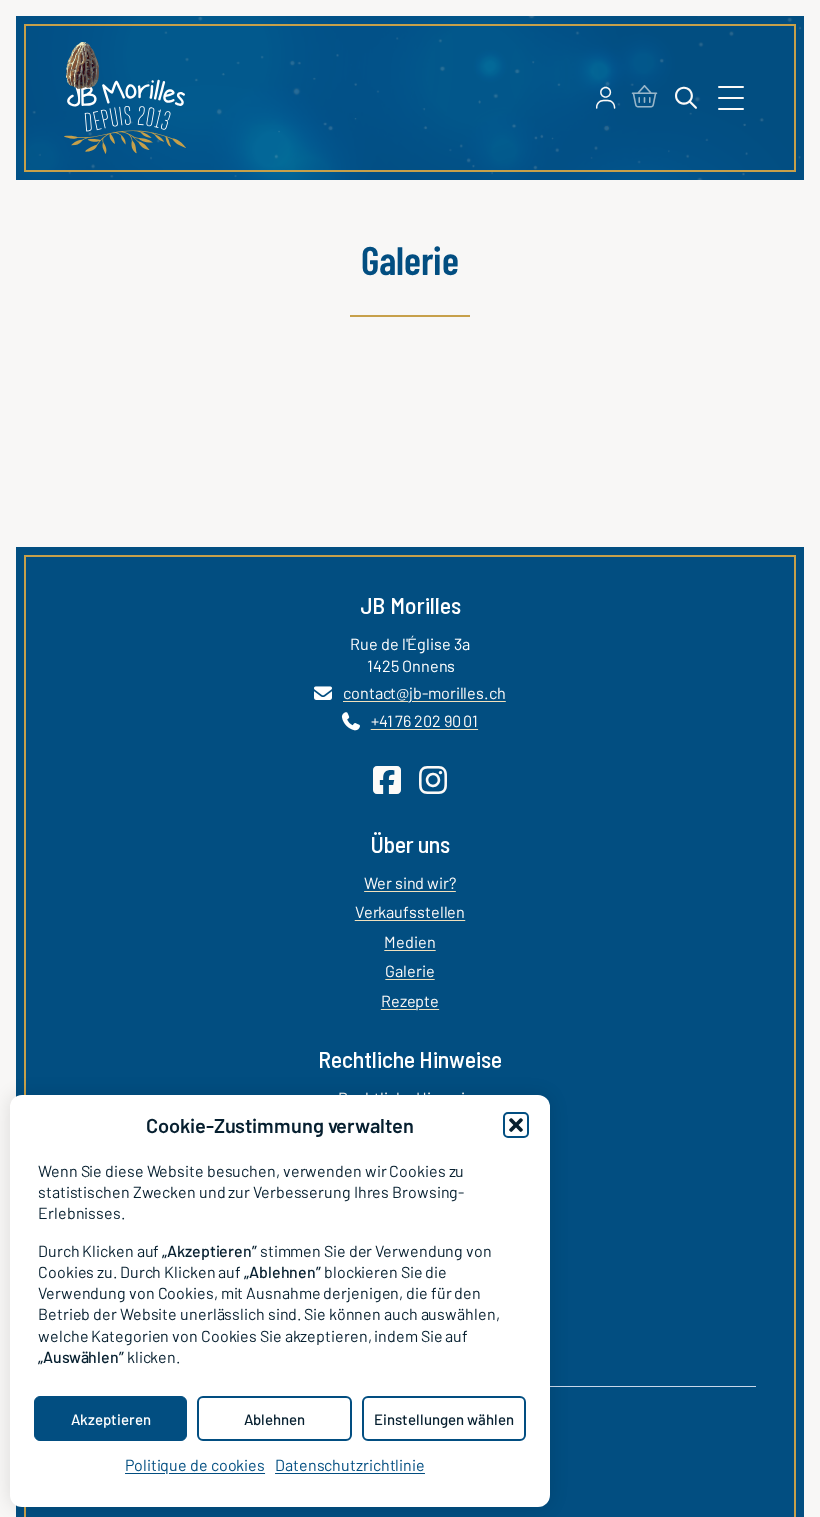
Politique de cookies (195, 1464)
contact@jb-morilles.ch (424, 692)
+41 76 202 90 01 (424, 720)
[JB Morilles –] (124, 98)
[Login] (605, 98)
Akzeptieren (111, 1419)
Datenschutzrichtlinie (350, 1464)
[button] (516, 1125)
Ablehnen (274, 1419)
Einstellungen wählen (444, 1419)
